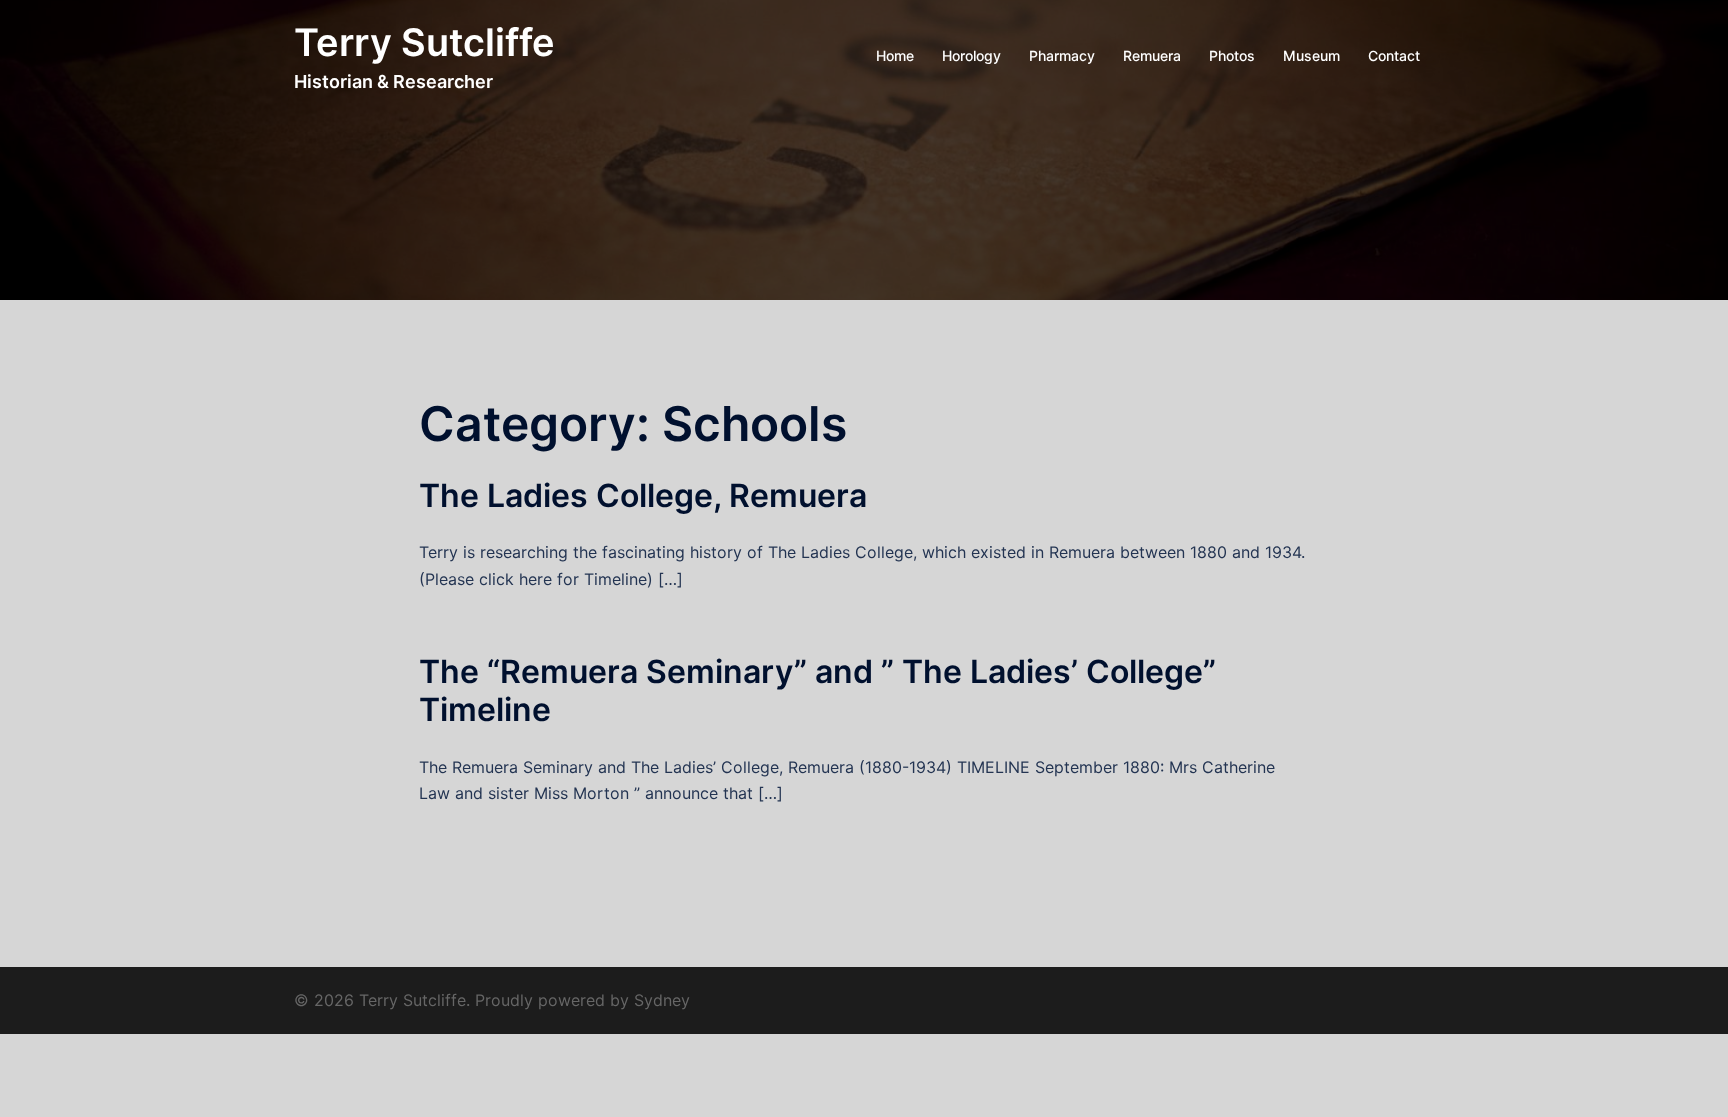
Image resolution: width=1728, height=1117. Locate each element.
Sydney (662, 1000)
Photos (1232, 55)
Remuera (1152, 55)
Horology (971, 55)
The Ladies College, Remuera (643, 495)
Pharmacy (1062, 55)
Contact (1394, 55)
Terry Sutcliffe (424, 42)
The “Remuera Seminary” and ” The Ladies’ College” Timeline (817, 690)
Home (895, 55)
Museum (1311, 55)
